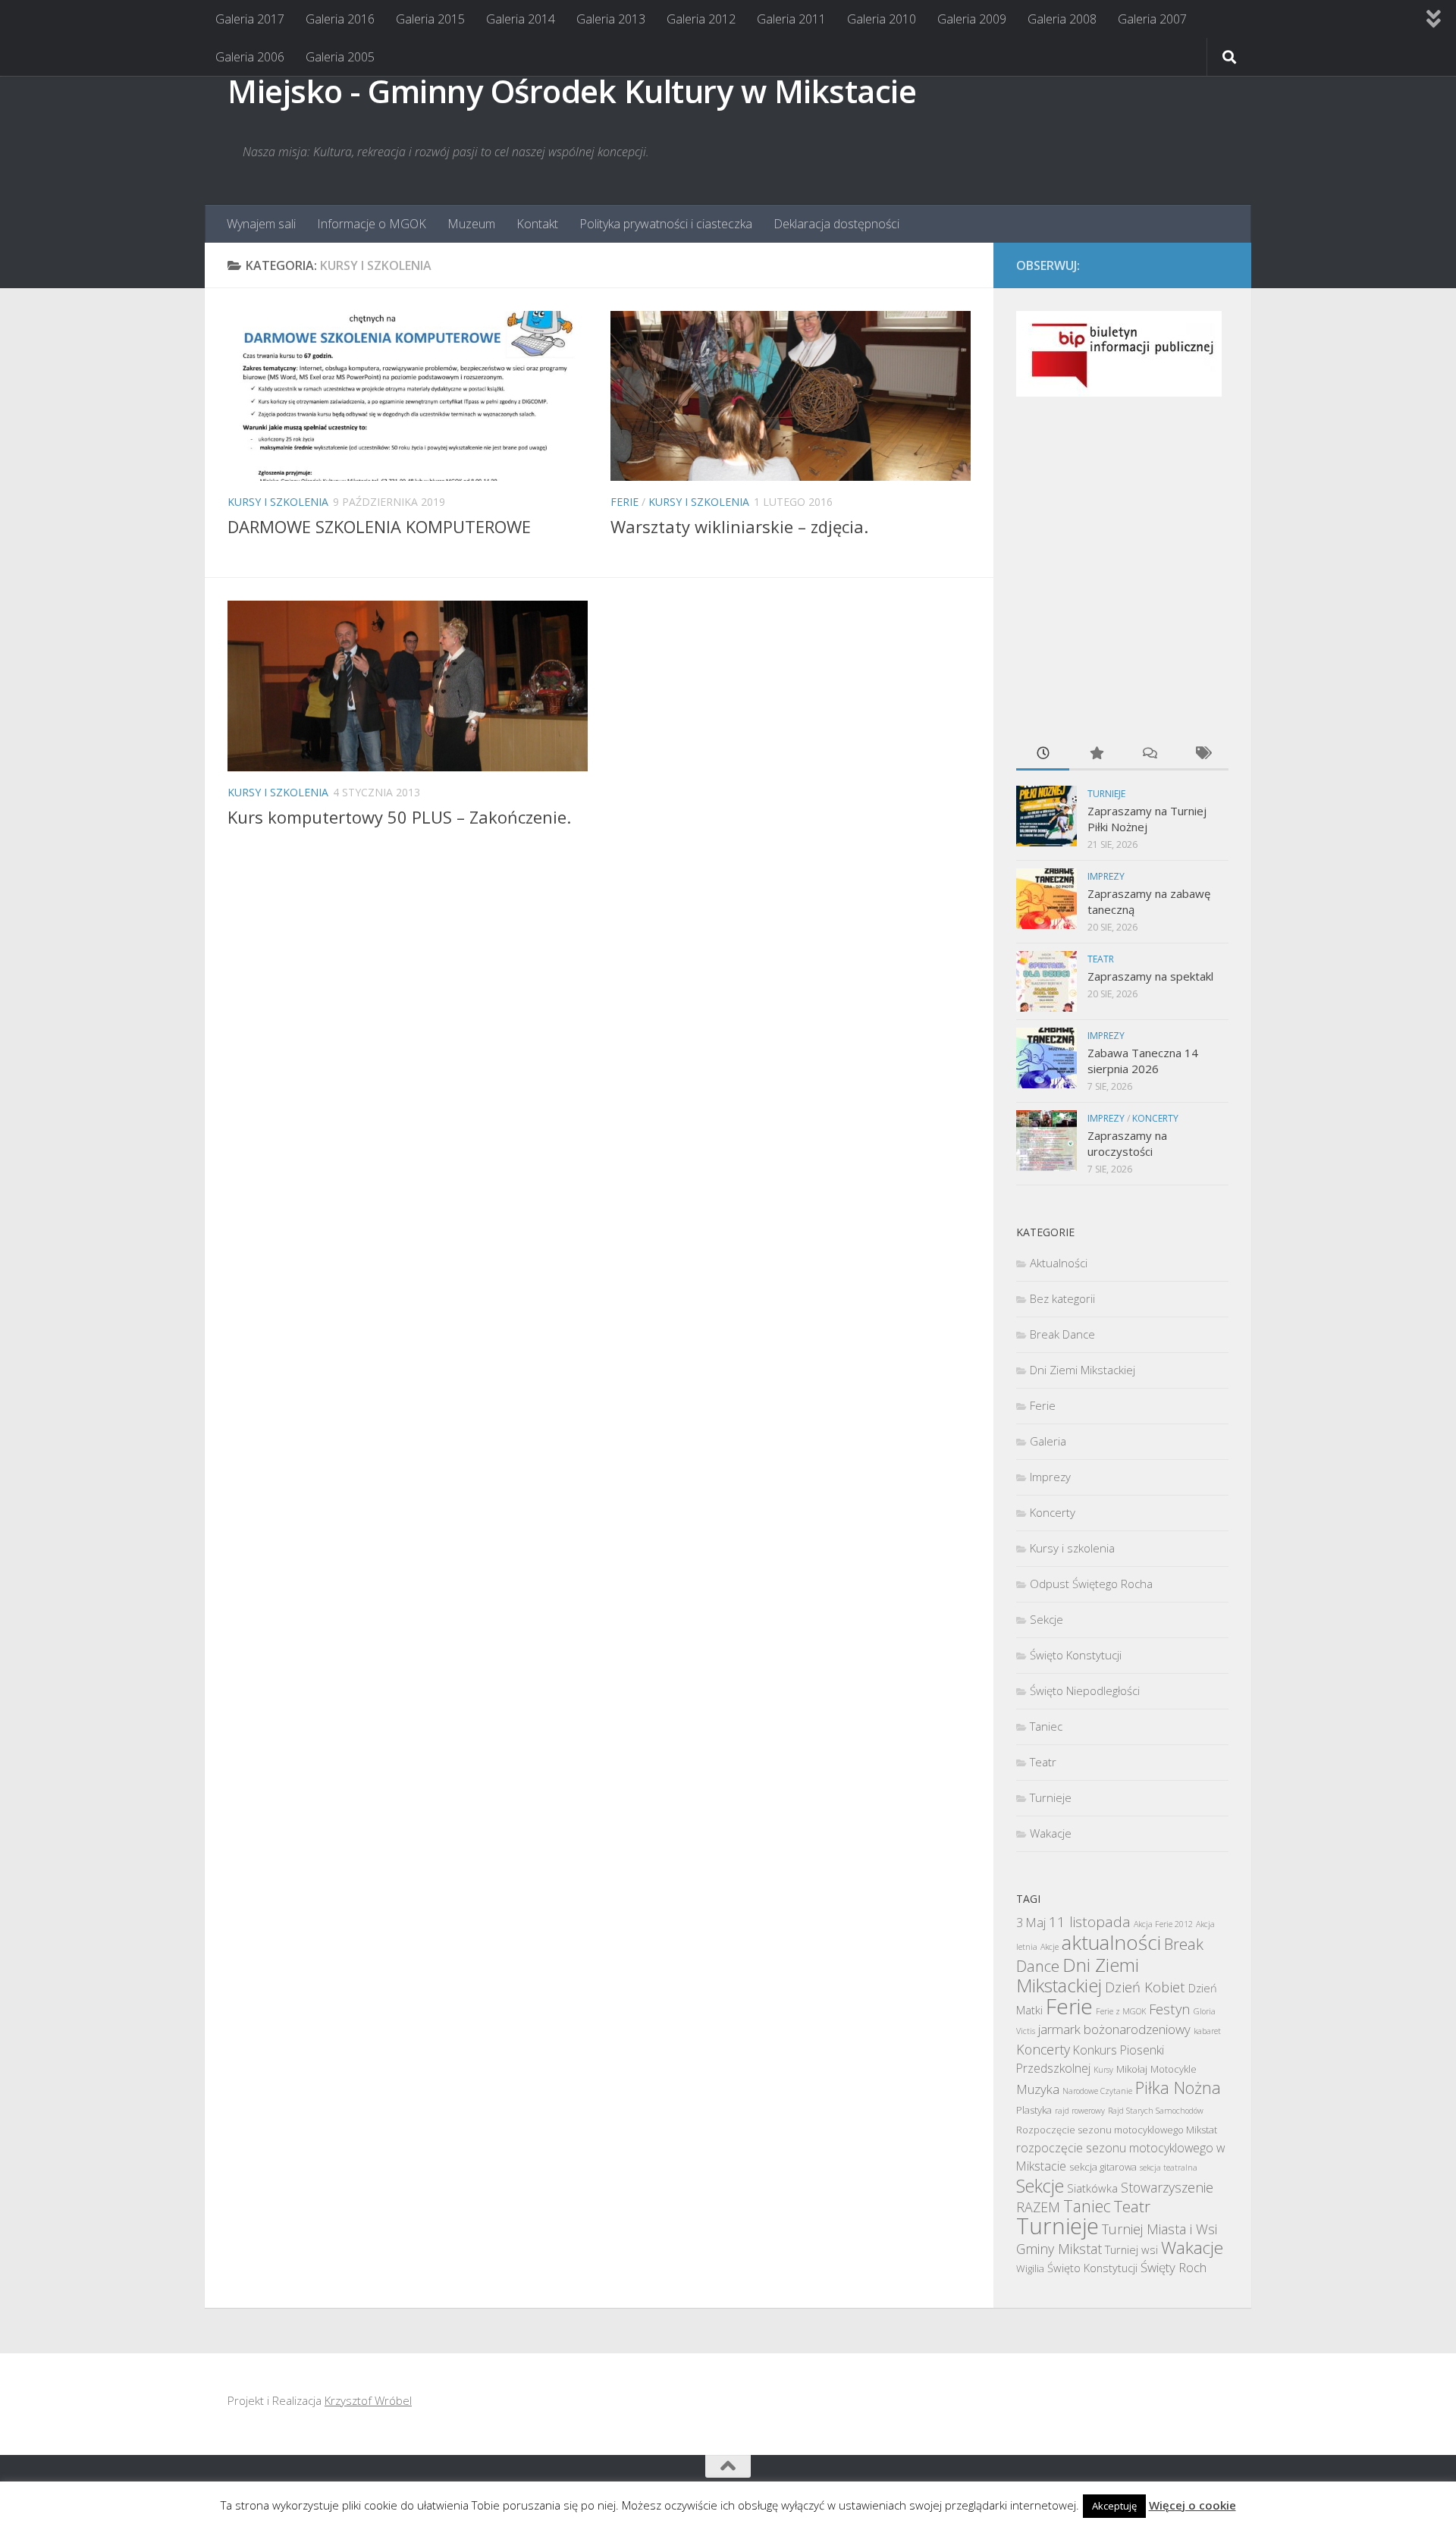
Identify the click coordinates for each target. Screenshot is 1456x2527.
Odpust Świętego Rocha (1091, 1584)
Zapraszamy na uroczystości (1127, 1143)
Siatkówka (1092, 2188)
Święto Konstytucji (1076, 1655)
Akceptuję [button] (1114, 2506)
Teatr (1101, 959)
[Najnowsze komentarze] (1149, 754)
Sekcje (1046, 1619)
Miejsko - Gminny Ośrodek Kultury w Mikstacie (572, 91)
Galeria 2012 (701, 19)
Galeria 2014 (521, 19)
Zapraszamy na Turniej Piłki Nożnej (1147, 819)
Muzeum (471, 224)
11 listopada (1090, 1922)
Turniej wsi (1131, 2249)
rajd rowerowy (1080, 2111)
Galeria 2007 (1152, 19)
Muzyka (1038, 2089)
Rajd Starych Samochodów (1156, 2111)
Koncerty (1155, 1118)
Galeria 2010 (882, 19)
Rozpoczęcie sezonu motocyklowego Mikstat (1117, 2130)
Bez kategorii (1062, 1298)
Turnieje (1106, 794)
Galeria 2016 (340, 19)
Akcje (1050, 1947)
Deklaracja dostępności (836, 224)
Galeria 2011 (791, 19)
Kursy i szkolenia (278, 502)
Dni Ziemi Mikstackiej (1083, 1370)
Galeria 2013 (611, 19)
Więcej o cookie (1192, 2505)
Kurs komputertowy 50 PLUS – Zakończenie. (399, 817)
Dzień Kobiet (1145, 1987)
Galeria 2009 (972, 19)
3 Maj (1031, 1923)
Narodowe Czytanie (1097, 2091)
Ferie (624, 502)
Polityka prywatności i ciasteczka (666, 224)
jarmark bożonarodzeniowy (1114, 2029)
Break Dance (1062, 1334)
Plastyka (1034, 2110)
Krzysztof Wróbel (368, 2400)
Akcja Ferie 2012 (1163, 1924)
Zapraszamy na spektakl (1150, 976)
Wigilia (1030, 2268)
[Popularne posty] (1096, 754)
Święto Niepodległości (1085, 1690)
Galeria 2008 (1062, 19)
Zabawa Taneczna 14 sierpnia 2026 (1143, 1061)
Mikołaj (1132, 2069)
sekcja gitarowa (1103, 2167)
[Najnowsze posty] (1043, 754)
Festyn (1170, 2009)
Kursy (1103, 2070)
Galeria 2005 (340, 57)
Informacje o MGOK (372, 224)
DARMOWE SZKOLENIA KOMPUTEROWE (379, 526)
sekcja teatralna (1169, 2168)
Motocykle (1174, 2069)
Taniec (1046, 1726)
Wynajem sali (261, 224)
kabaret (1207, 2031)
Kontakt (537, 224)
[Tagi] (1202, 754)
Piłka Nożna (1178, 2088)
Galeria (1048, 1441)
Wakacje (1051, 1833)
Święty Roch (1174, 2267)
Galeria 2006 (250, 57)
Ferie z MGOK (1121, 2011)
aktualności (1111, 1942)
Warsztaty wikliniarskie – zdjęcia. (739, 526)
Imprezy (1106, 876)
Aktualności (1059, 1263)
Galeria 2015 (430, 19)
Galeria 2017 (250, 19)
